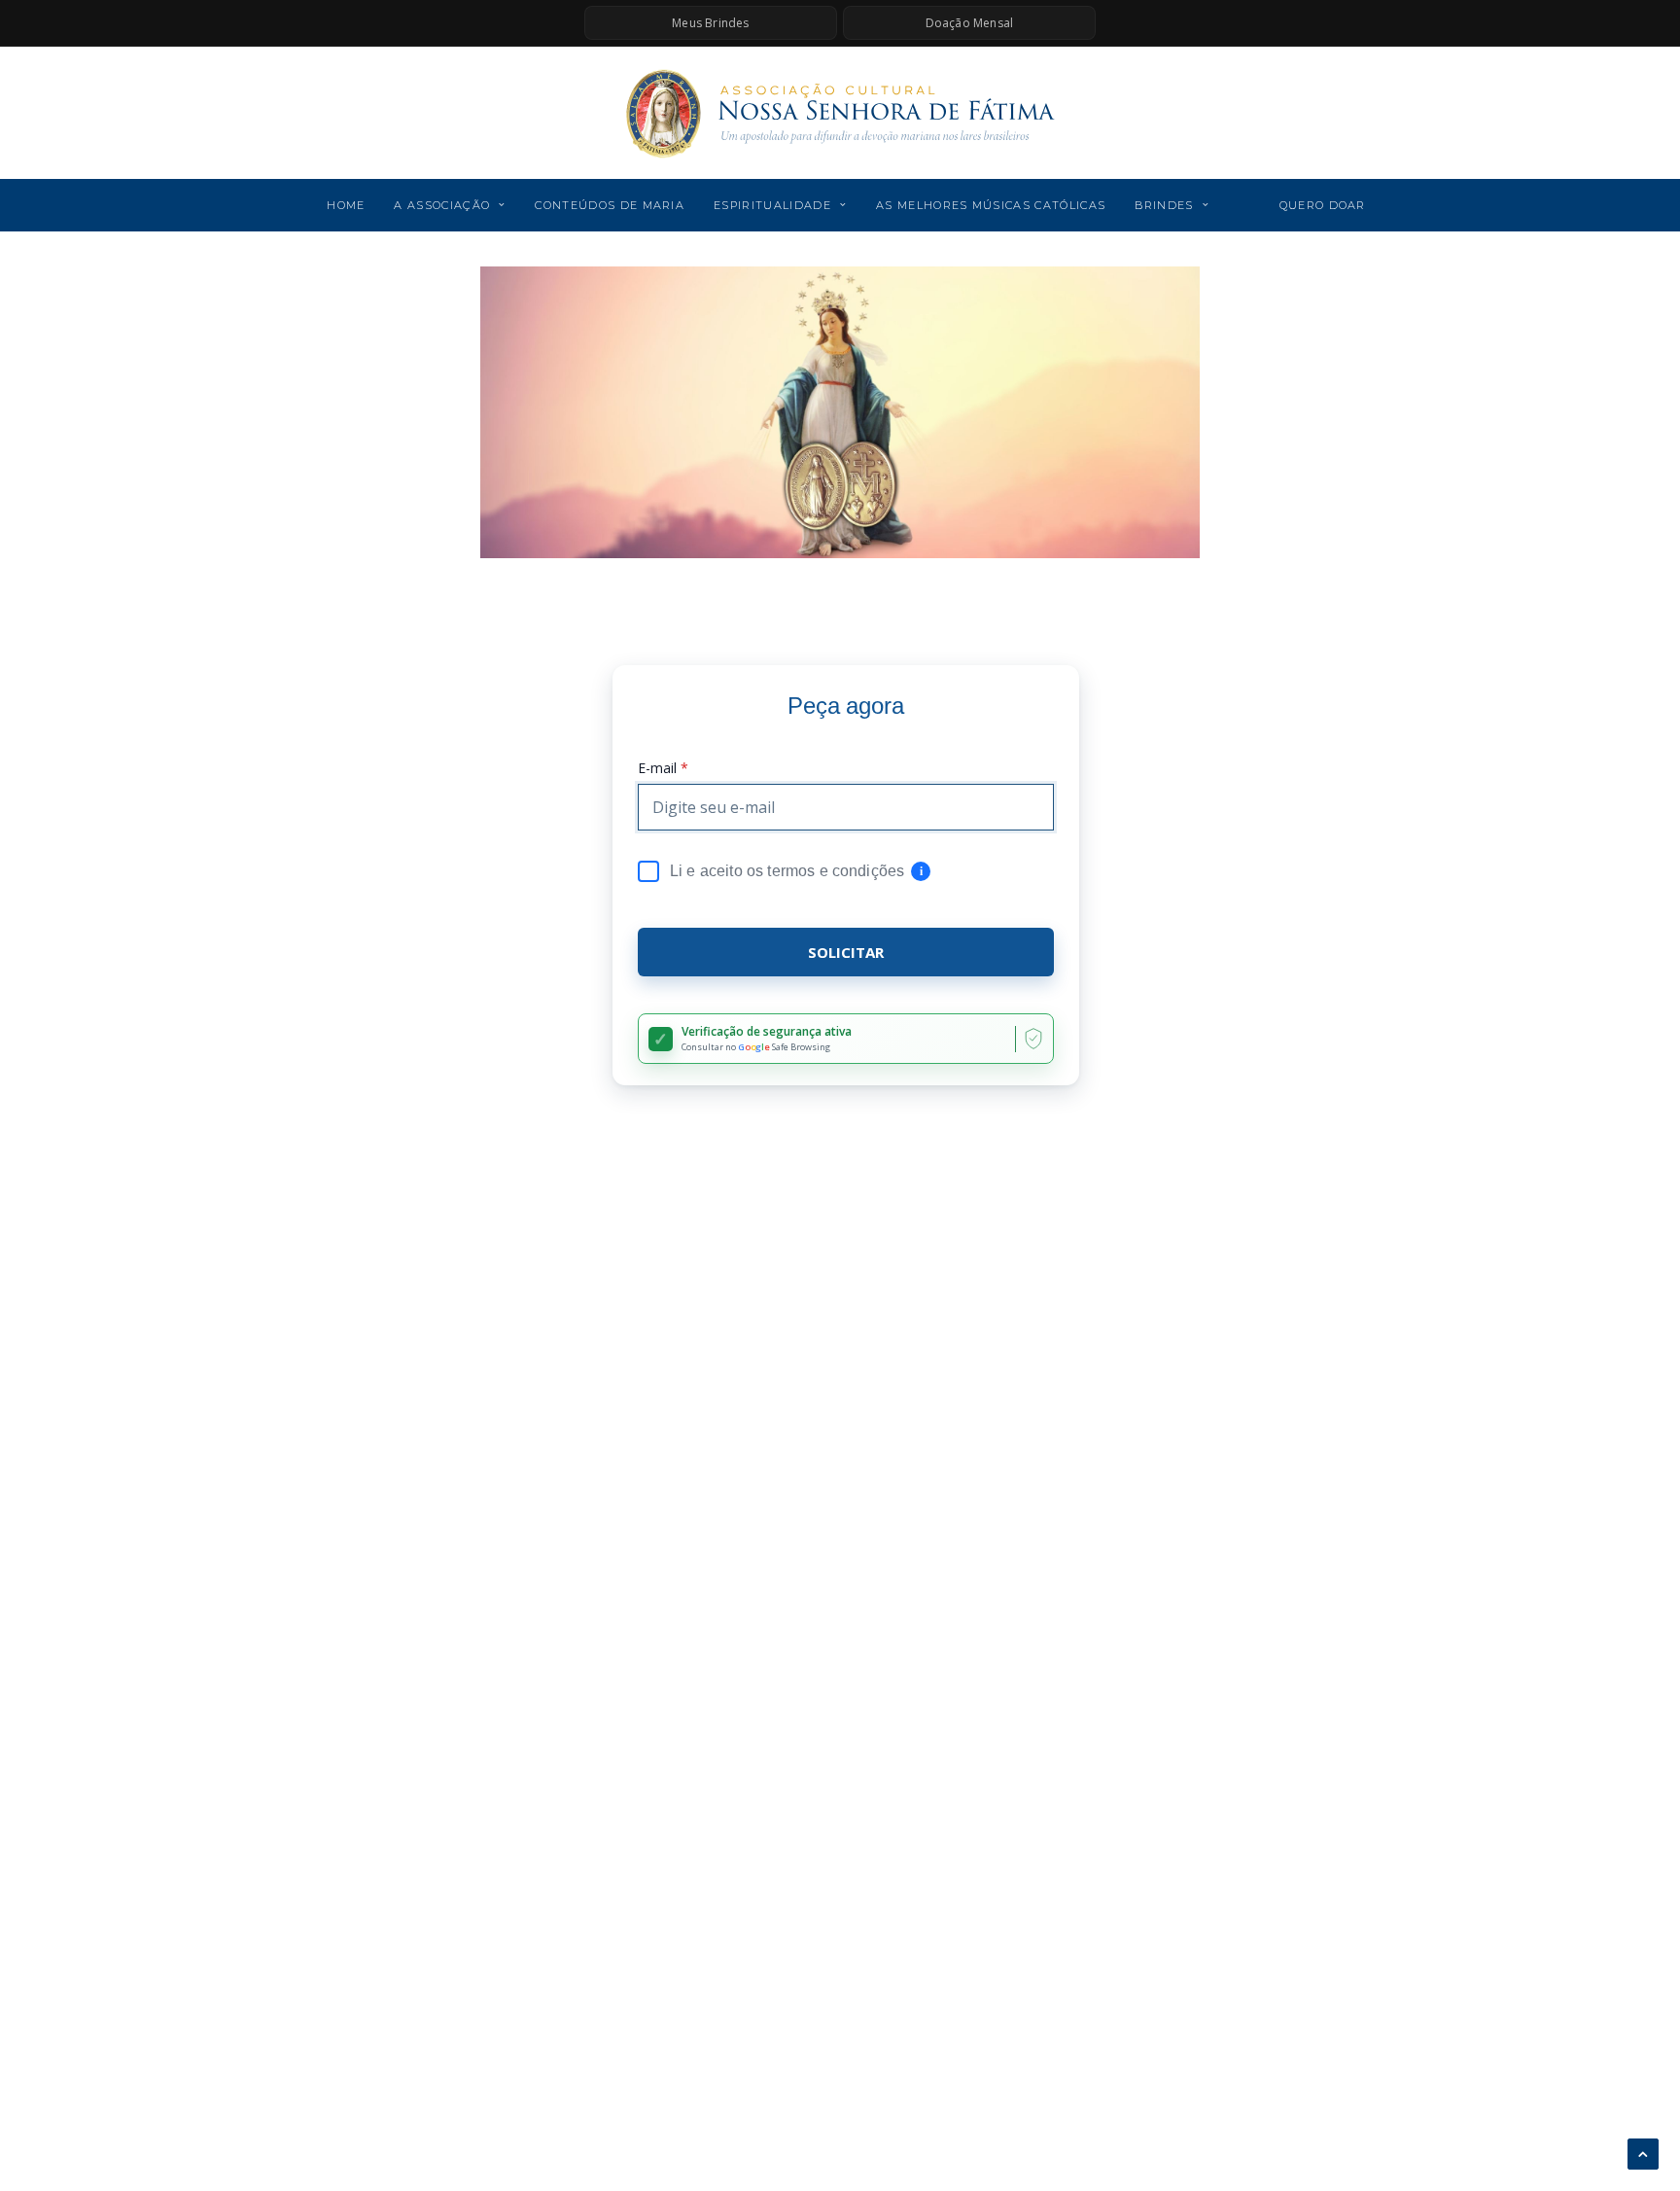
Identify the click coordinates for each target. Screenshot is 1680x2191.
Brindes (1164, 205)
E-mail (663, 769)
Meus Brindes (710, 23)
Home (346, 205)
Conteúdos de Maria (610, 205)
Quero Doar (1323, 205)
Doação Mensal (970, 23)
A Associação (442, 205)
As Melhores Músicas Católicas (991, 205)
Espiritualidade (772, 205)
